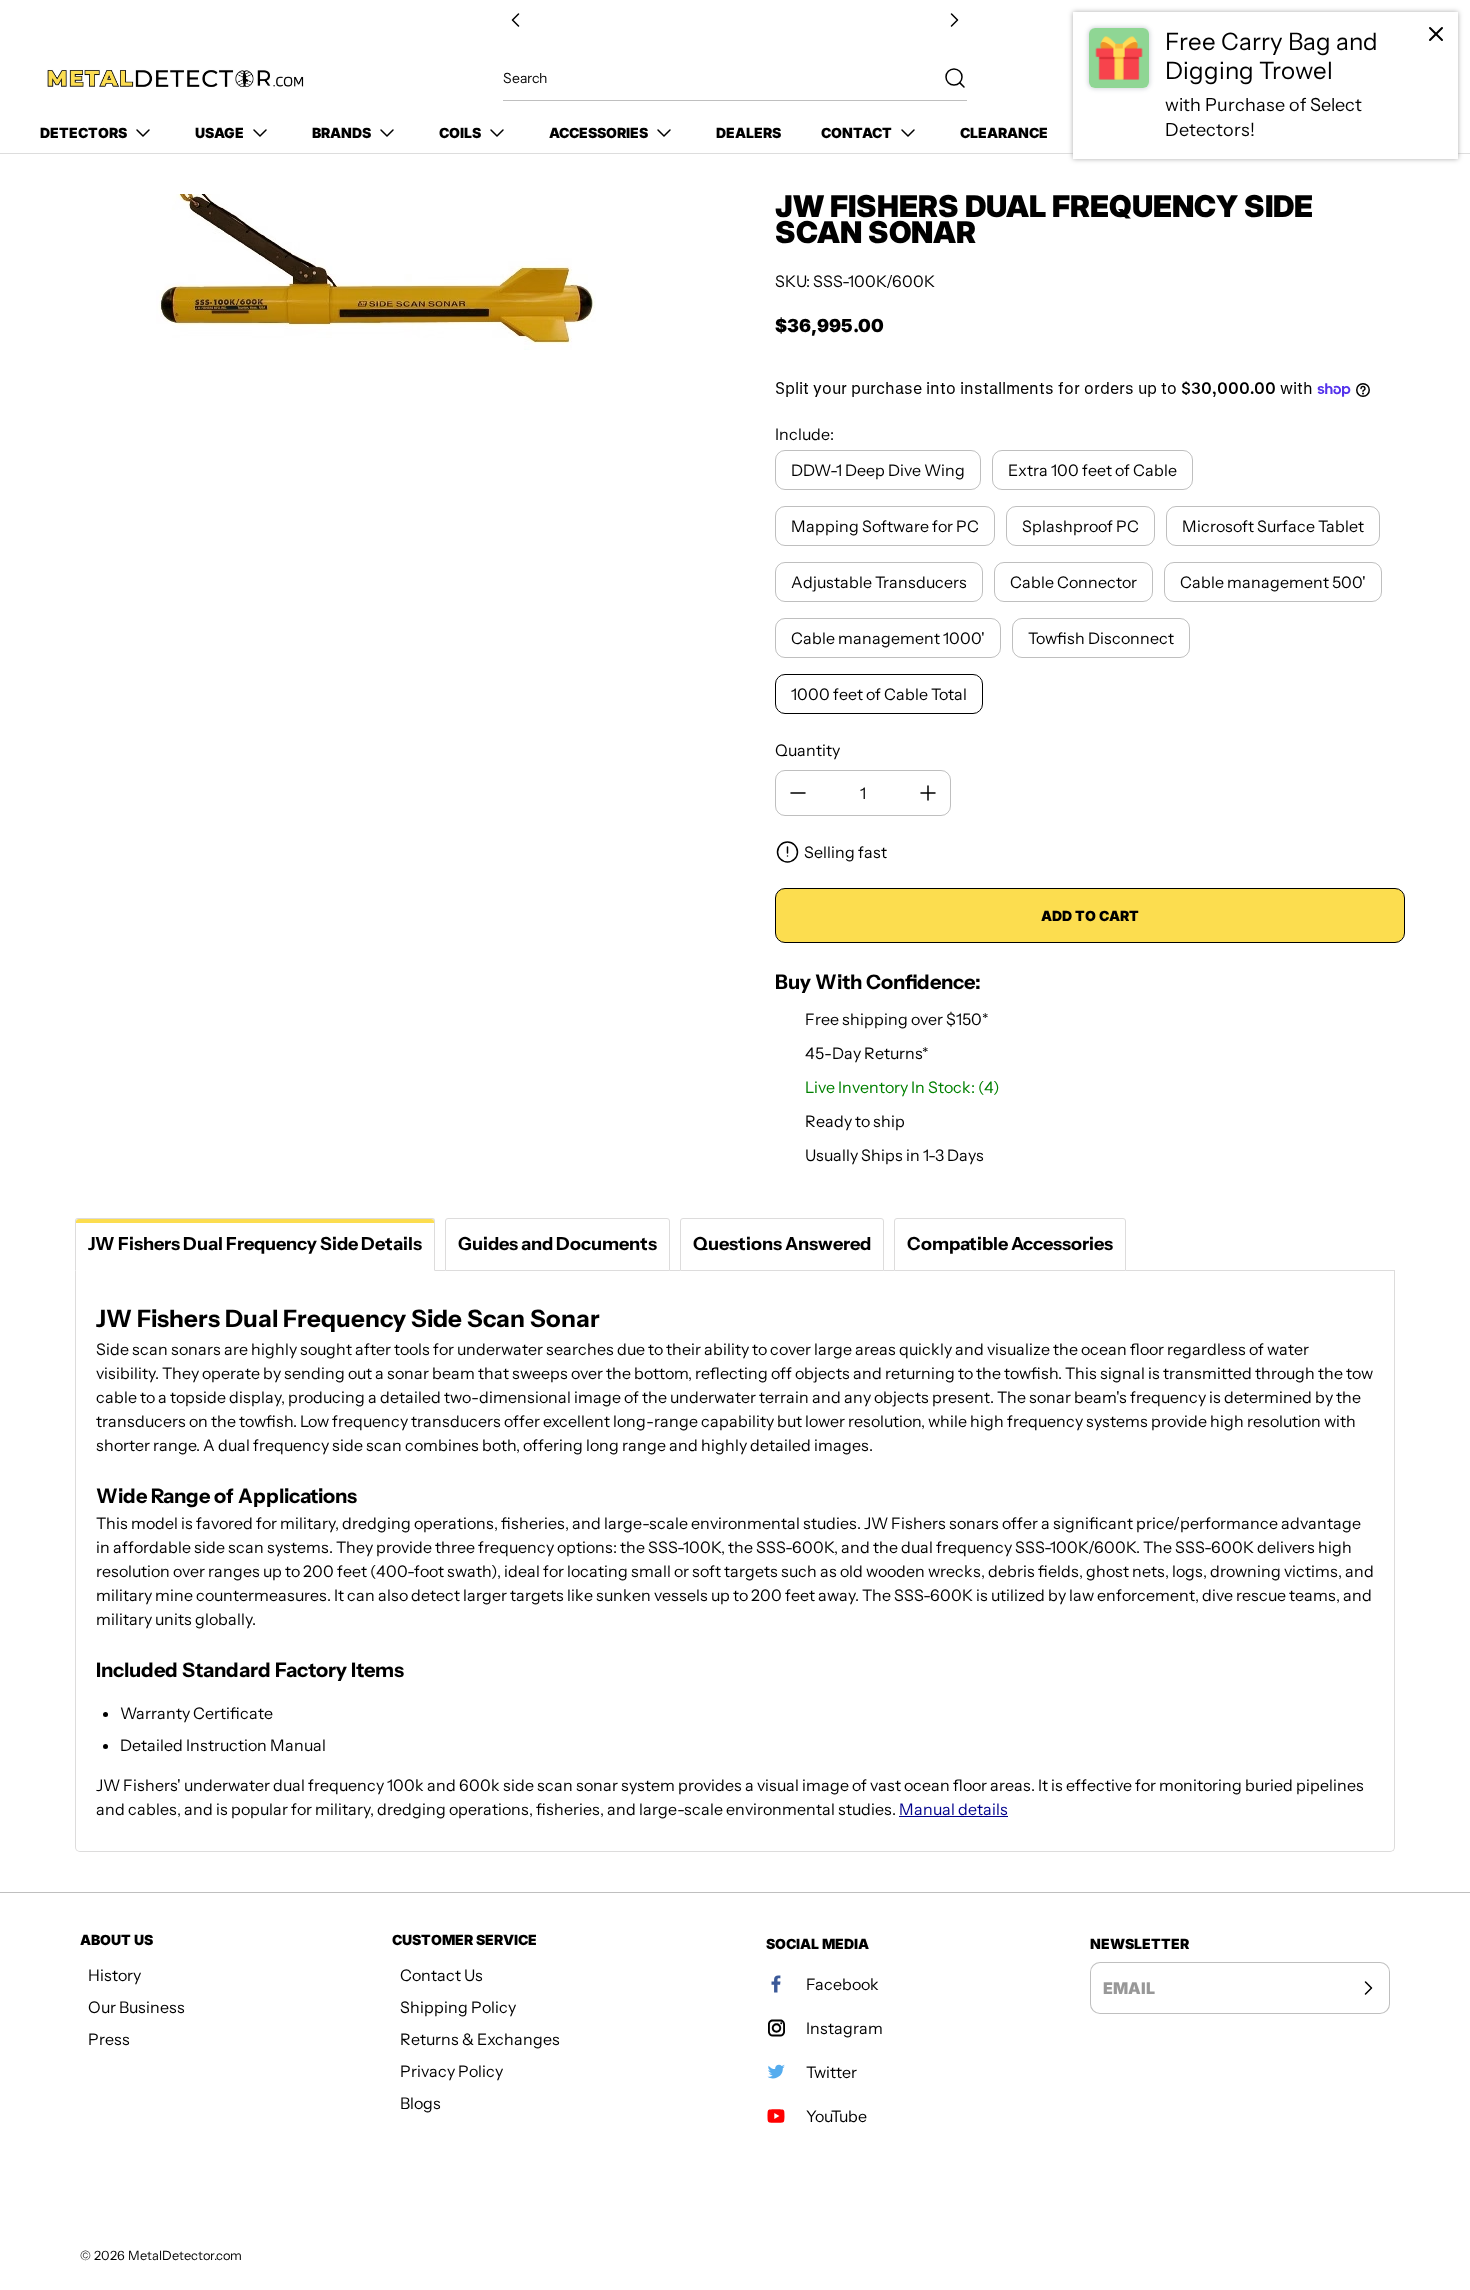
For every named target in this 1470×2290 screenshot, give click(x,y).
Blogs (420, 2103)
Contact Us (441, 1975)
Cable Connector (1073, 582)
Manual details (953, 1809)
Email (1129, 1988)
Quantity (807, 750)
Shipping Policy (458, 2007)
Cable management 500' (1273, 582)
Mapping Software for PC (885, 526)
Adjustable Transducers (879, 582)
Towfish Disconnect (1101, 638)
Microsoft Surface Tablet (1273, 526)
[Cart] (1408, 79)
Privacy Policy (451, 2071)
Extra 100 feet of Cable (1092, 470)
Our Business (136, 2007)
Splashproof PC (1080, 526)
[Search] (945, 78)
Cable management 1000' (888, 638)
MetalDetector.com (185, 2255)
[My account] (1364, 79)
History (114, 1975)
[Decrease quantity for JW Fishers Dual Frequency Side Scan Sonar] (798, 793)
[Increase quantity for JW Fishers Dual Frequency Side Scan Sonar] (928, 793)
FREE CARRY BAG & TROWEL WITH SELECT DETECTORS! (735, 20)
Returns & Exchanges (480, 2039)
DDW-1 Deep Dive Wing (878, 470)
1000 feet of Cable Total (879, 694)
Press (109, 2039)
